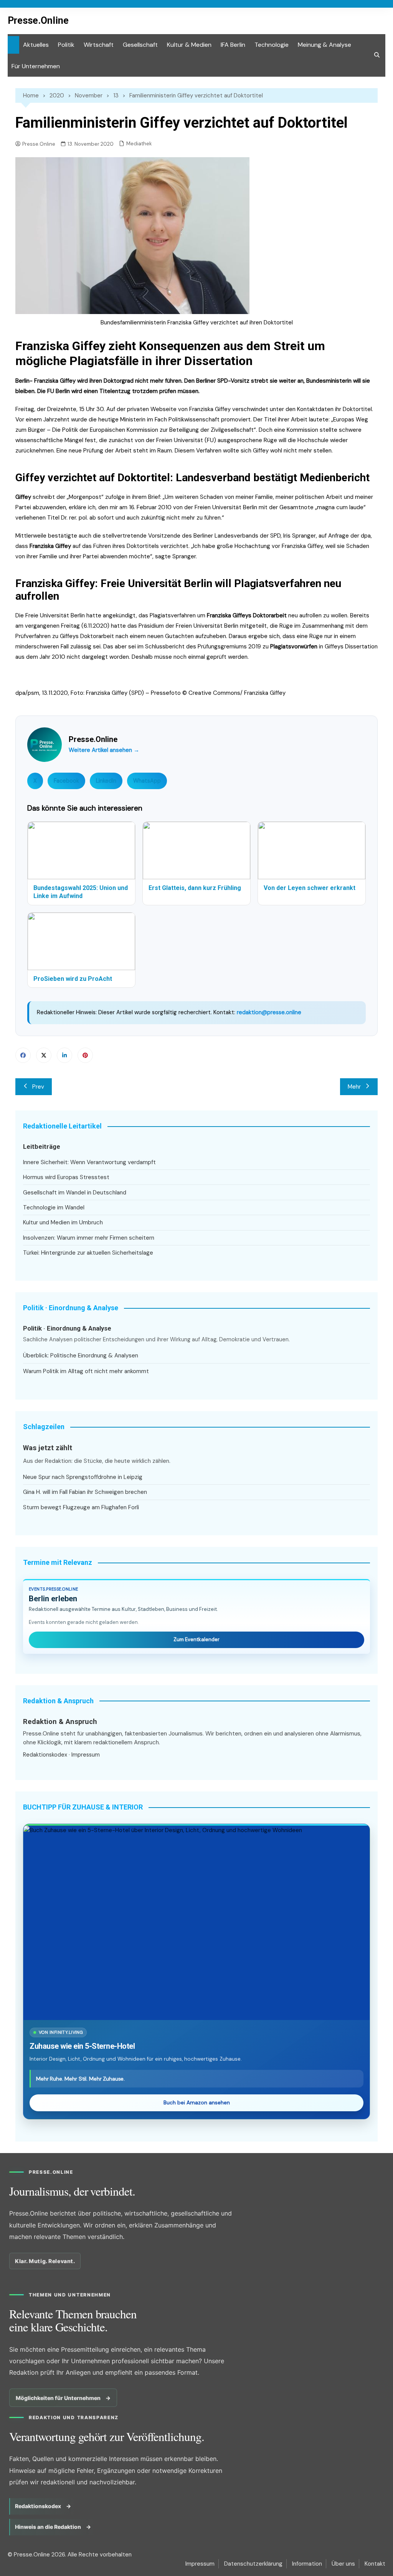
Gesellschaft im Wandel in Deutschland (75, 1193)
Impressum (86, 1755)
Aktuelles (36, 45)
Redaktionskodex (45, 1755)
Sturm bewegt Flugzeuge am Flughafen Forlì (81, 1507)
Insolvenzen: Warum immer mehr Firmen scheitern (89, 1238)
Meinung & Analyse (324, 45)
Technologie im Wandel (54, 1207)
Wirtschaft (99, 45)
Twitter (44, 1055)
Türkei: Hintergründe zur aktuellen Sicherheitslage (88, 1253)
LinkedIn (106, 781)
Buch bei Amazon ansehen (197, 2103)
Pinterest (85, 1055)
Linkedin (64, 1055)
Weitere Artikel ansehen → (104, 750)
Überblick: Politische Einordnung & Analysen (81, 1355)
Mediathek (139, 144)
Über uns (343, 2564)
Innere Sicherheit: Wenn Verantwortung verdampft (89, 1162)
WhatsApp (147, 781)
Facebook (66, 781)
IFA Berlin (233, 45)
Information (307, 2564)
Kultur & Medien (189, 45)
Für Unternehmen (36, 66)
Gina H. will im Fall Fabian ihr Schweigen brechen (85, 1492)
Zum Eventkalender (196, 1639)
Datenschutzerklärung (253, 2564)
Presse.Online (38, 21)
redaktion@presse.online (269, 1012)
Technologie (272, 45)
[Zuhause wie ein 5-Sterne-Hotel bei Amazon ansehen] (196, 1923)
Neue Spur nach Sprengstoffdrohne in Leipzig (83, 1477)
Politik (66, 45)
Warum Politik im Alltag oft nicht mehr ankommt (86, 1371)
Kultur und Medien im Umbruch (63, 1222)
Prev (38, 1087)
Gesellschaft (140, 45)
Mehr (354, 1087)
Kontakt (375, 2564)
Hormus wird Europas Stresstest (66, 1177)
